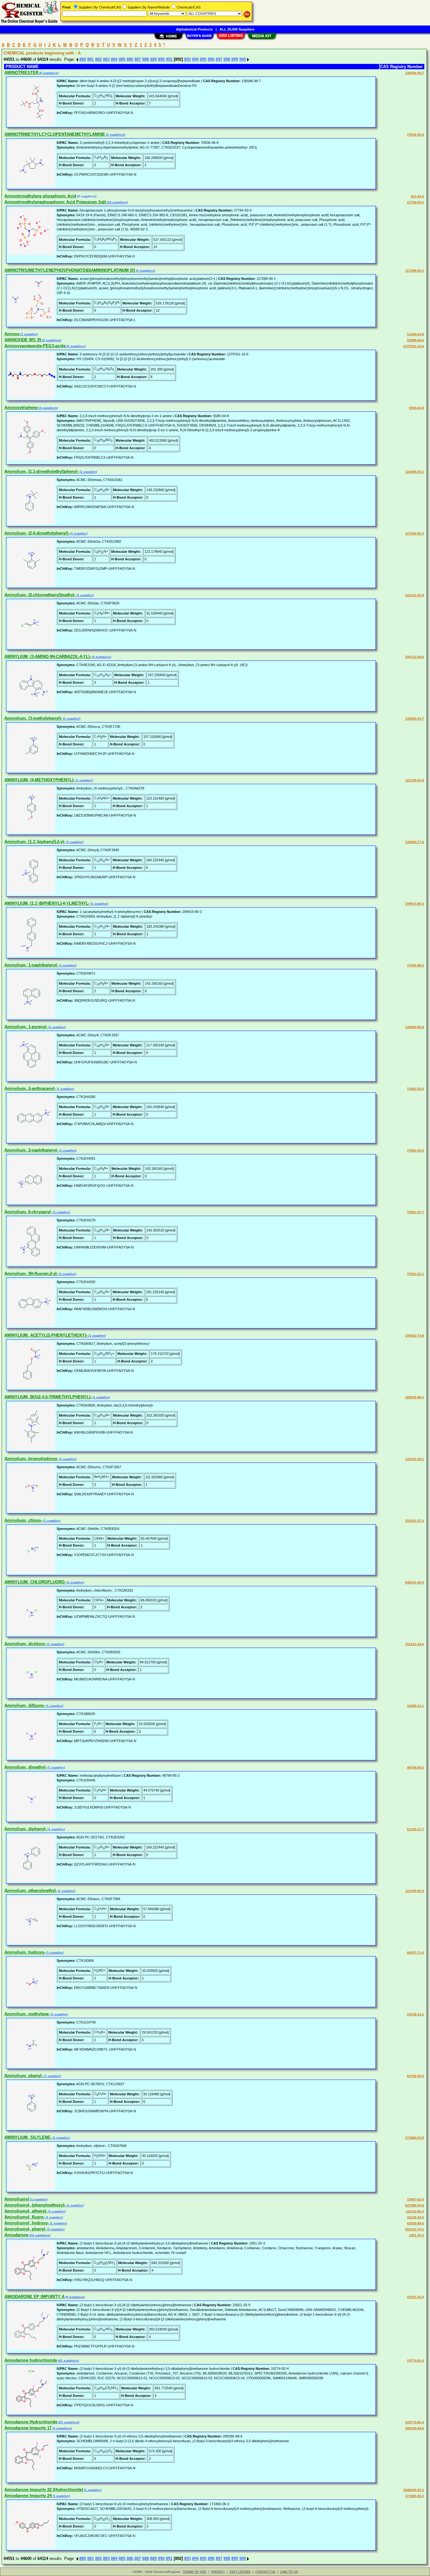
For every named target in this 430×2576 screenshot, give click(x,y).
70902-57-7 (416, 1212)
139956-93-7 (415, 719)
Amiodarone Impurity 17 (28, 2428)
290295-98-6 (415, 2428)
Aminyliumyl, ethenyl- (26, 2211)
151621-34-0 (415, 1644)
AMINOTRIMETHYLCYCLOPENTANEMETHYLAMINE (55, 134)
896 (211, 59)
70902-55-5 (416, 1089)
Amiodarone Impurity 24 (28, 2496)
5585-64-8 (416, 408)
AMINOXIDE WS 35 (23, 340)
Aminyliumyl (17, 2199)
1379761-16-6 (414, 346)
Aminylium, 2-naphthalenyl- (31, 1150)
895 (203, 59)
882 (98, 59)
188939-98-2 (415, 1397)
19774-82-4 (416, 2361)
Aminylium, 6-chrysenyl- (28, 1212)
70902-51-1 (416, 1274)
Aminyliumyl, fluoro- (25, 2217)
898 (227, 59)
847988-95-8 (415, 2205)
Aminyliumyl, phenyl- (25, 2229)
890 (161, 59)
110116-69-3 (415, 2211)
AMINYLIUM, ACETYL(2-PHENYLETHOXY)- (46, 1335)
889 (153, 59)
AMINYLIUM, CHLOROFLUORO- (35, 1582)
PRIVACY (218, 2572)
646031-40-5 (415, 1582)
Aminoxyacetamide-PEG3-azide (35, 346)
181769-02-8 (415, 780)
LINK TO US (289, 2572)
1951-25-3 (416, 2235)
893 (187, 59)
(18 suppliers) (117, 202)
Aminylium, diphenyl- (25, 1829)
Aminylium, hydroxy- (25, 1952)
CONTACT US (265, 2572)
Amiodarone (16, 2235)
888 (146, 59)
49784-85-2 (416, 1767)
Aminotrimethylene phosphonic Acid (40, 196)
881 (91, 59)
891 (169, 59)
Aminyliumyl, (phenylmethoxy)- (35, 2205)
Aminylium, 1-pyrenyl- (26, 1027)
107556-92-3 (415, 533)
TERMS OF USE (195, 2572)
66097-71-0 (416, 1953)
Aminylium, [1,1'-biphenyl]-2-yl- (35, 842)
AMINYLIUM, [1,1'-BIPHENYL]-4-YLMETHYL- (47, 903)
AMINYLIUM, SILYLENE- (28, 2137)
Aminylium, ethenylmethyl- (31, 1891)
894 (195, 59)
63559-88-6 (416, 2223)
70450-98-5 (416, 965)
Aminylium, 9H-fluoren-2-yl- (31, 1274)
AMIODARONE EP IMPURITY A (34, 2297)
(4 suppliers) (48, 408)
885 (122, 59)
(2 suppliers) (115, 135)
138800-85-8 (415, 1027)
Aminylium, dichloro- (25, 1644)
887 (138, 59)
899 (235, 59)
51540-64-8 (416, 334)
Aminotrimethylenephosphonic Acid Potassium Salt (55, 202)
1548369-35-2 (414, 2490)
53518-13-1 (416, 2014)
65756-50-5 (416, 2076)
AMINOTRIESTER (21, 73)
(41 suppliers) (68, 2361)
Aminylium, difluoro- (25, 1705)
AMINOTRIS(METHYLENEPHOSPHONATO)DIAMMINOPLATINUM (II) (70, 270)
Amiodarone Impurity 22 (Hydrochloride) (44, 2490)
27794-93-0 (416, 202)
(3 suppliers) (145, 271)
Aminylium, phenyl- (24, 2076)
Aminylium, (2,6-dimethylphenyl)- (37, 533)
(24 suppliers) (39, 2235)
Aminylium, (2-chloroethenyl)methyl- (40, 595)
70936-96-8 (416, 135)
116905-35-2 (415, 472)
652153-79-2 (415, 2229)
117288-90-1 (415, 271)
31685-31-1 (416, 1706)
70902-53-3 (416, 1150)
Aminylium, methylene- (27, 2014)
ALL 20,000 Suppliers (237, 29)
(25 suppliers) (68, 2422)
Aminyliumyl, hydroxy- (27, 2223)
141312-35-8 (415, 595)
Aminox (12, 334)
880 (83, 59)
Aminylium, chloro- (23, 1520)
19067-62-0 (416, 2199)
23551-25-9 (416, 2297)
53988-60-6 (416, 340)
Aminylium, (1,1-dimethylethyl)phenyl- (42, 471)
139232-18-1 (415, 1459)
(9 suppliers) (75, 2297)
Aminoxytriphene (21, 408)
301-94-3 (417, 196)
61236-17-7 (416, 1829)
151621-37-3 (415, 1521)
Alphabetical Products (194, 29)
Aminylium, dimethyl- (25, 1767)
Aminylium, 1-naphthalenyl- (31, 965)
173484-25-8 (415, 2138)
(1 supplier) (29, 334)
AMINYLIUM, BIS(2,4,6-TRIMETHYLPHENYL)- (48, 1397)
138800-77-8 (415, 842)
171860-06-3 (415, 2496)
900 (243, 59)
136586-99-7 (415, 73)
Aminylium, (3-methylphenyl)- (33, 718)
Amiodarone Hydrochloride (31, 2422)
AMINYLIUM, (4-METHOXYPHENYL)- (40, 780)
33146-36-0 (416, 2217)
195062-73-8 (415, 1336)
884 (114, 59)
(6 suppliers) (48, 73)
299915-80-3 (415, 904)
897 (219, 59)
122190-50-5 (415, 1891)
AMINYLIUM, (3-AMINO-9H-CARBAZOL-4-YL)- (48, 657)
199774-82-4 (415, 2422)
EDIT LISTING (240, 2572)
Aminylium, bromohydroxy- (31, 1459)
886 (130, 59)
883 (106, 59)
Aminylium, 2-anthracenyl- (30, 1088)
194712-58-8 (415, 657)
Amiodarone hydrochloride (31, 2360)
